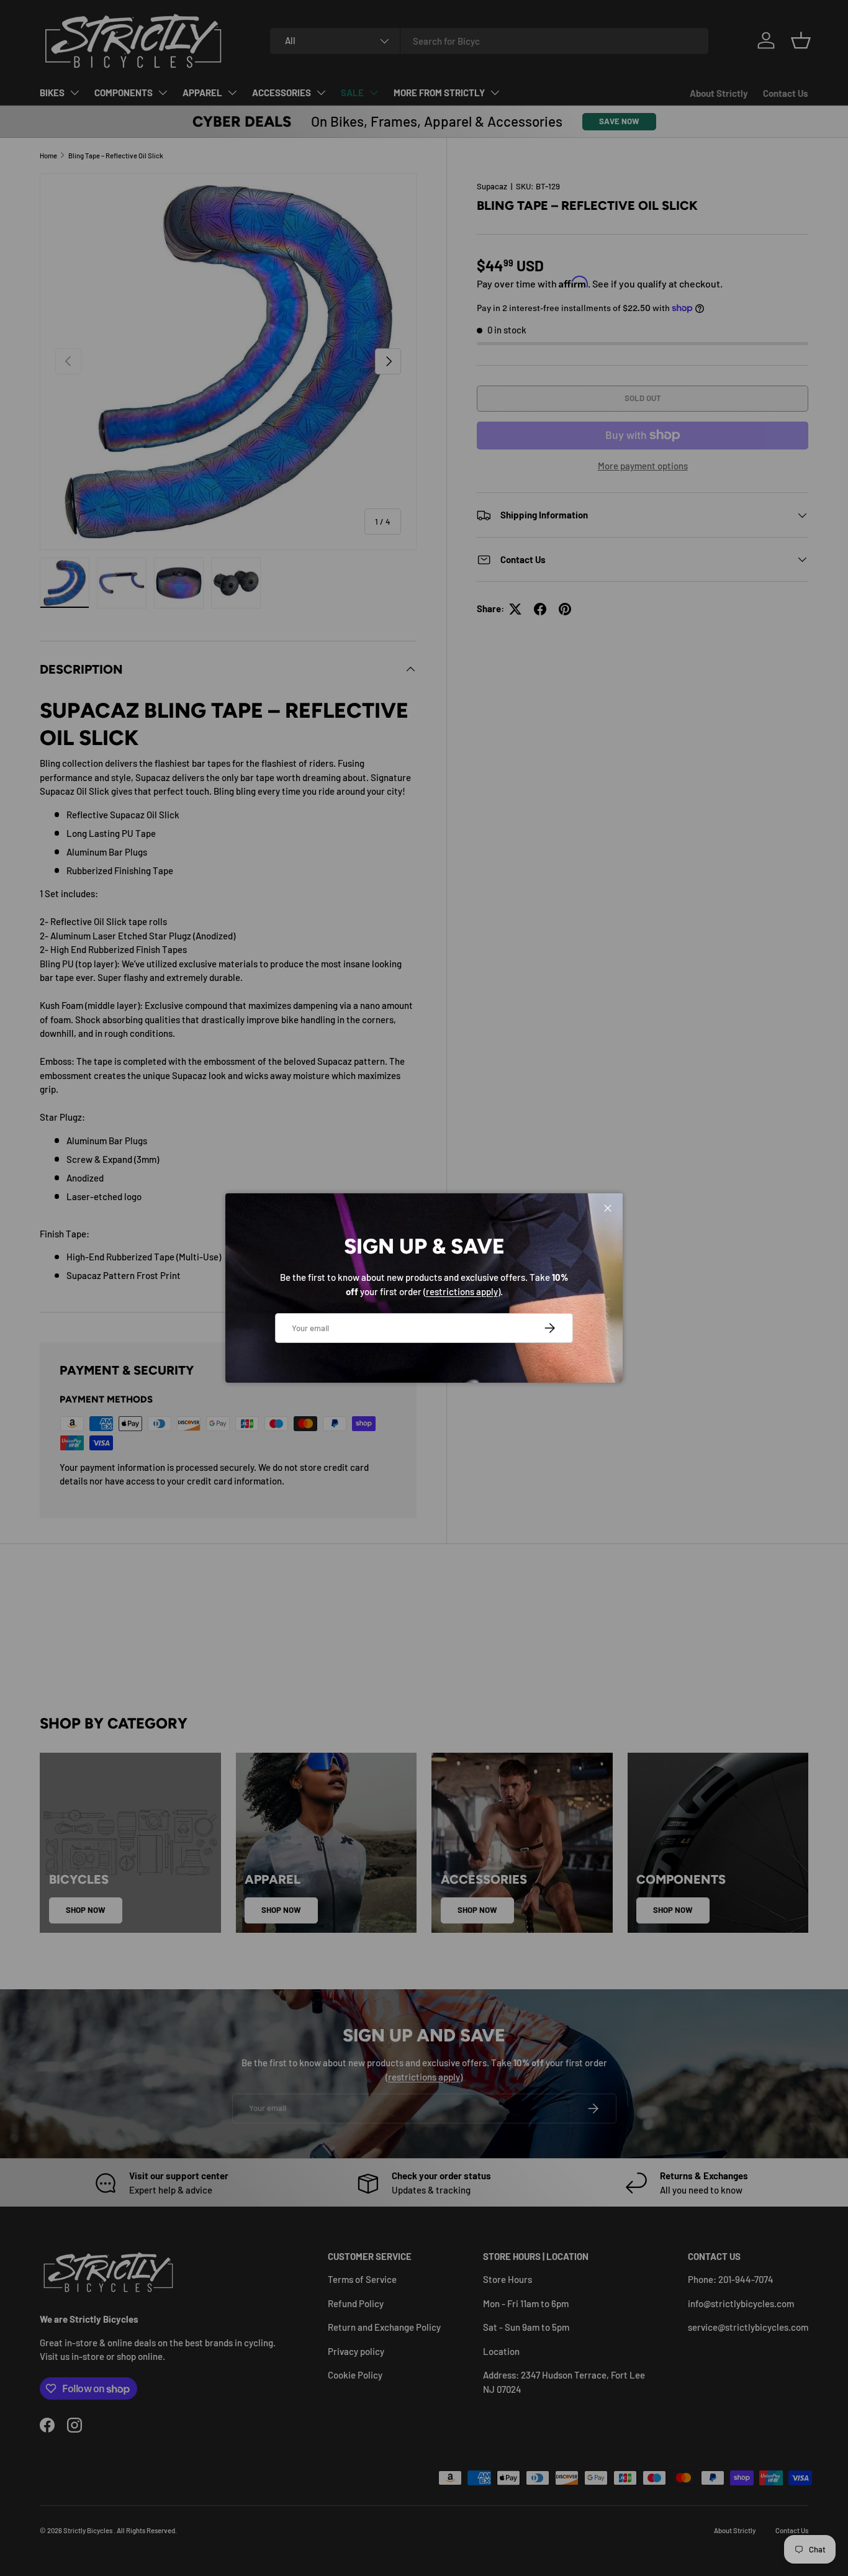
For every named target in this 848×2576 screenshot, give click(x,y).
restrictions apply (462, 1291)
